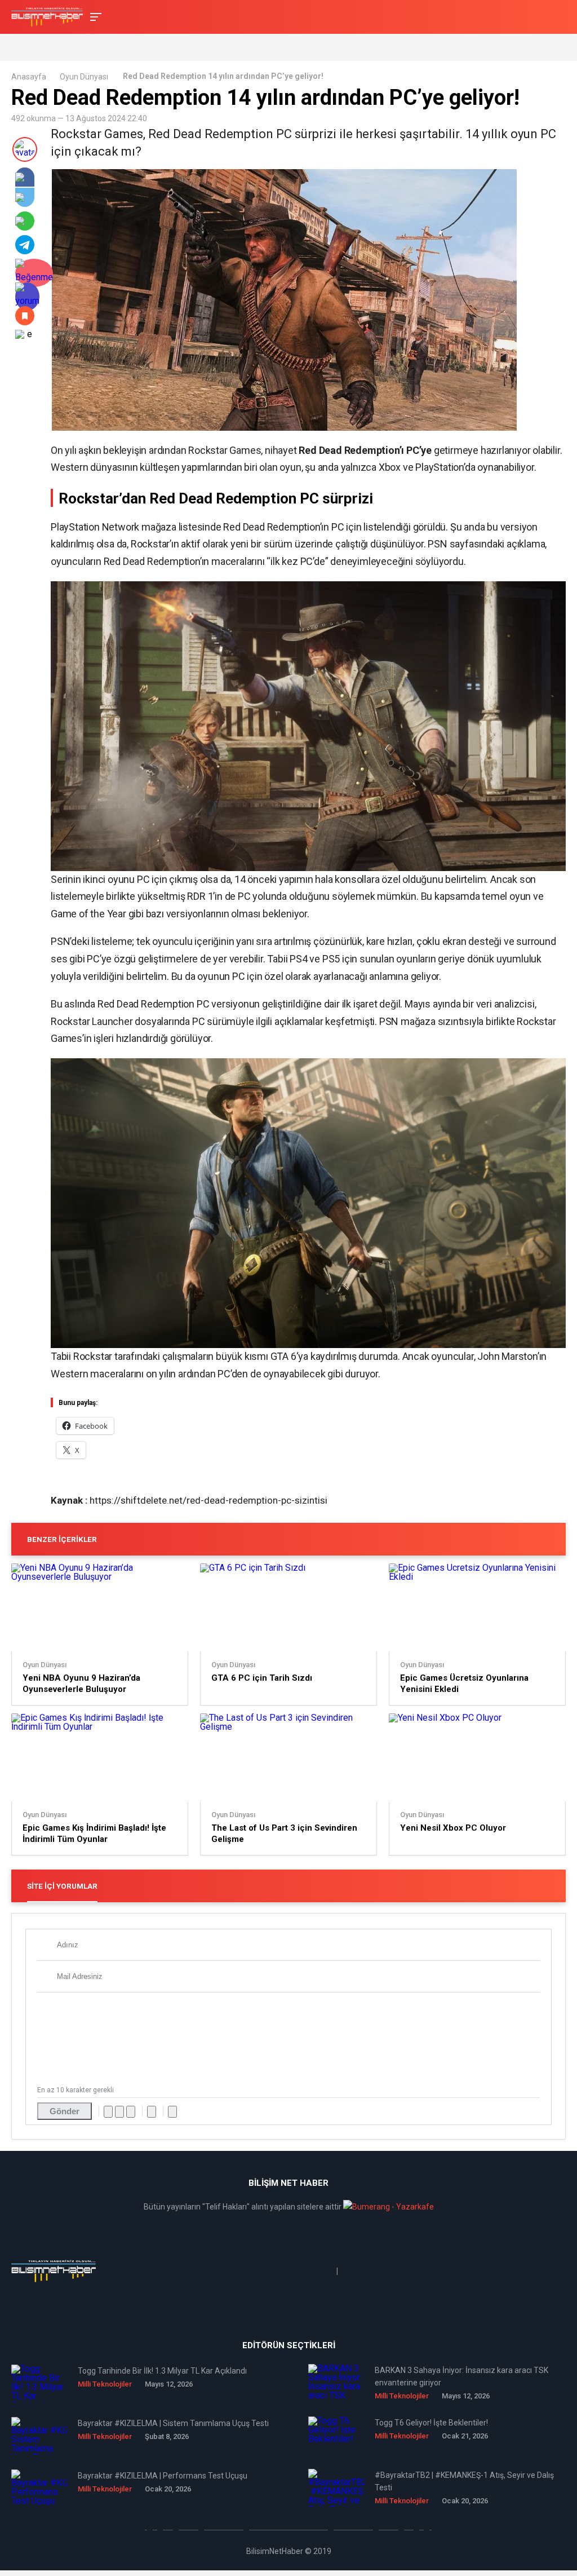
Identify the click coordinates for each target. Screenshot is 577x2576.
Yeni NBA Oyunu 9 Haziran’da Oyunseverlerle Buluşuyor (81, 1684)
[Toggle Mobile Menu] (94, 16)
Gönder (65, 2111)
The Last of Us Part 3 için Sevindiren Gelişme (284, 1833)
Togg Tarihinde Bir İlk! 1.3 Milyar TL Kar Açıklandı (162, 2371)
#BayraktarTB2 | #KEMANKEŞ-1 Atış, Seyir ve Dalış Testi (464, 2481)
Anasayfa (29, 77)
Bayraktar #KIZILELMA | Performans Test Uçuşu (163, 2476)
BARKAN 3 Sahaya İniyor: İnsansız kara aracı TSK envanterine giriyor (461, 2376)
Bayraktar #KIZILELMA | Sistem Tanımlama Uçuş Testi (173, 2423)
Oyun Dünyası (84, 77)
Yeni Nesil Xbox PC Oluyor (453, 1828)
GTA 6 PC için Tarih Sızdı (262, 1678)
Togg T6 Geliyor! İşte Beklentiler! (431, 2423)
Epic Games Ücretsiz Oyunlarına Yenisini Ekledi (464, 1684)
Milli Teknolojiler (105, 2384)
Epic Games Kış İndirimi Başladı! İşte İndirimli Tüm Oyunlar (94, 1833)
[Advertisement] (143, 47)
